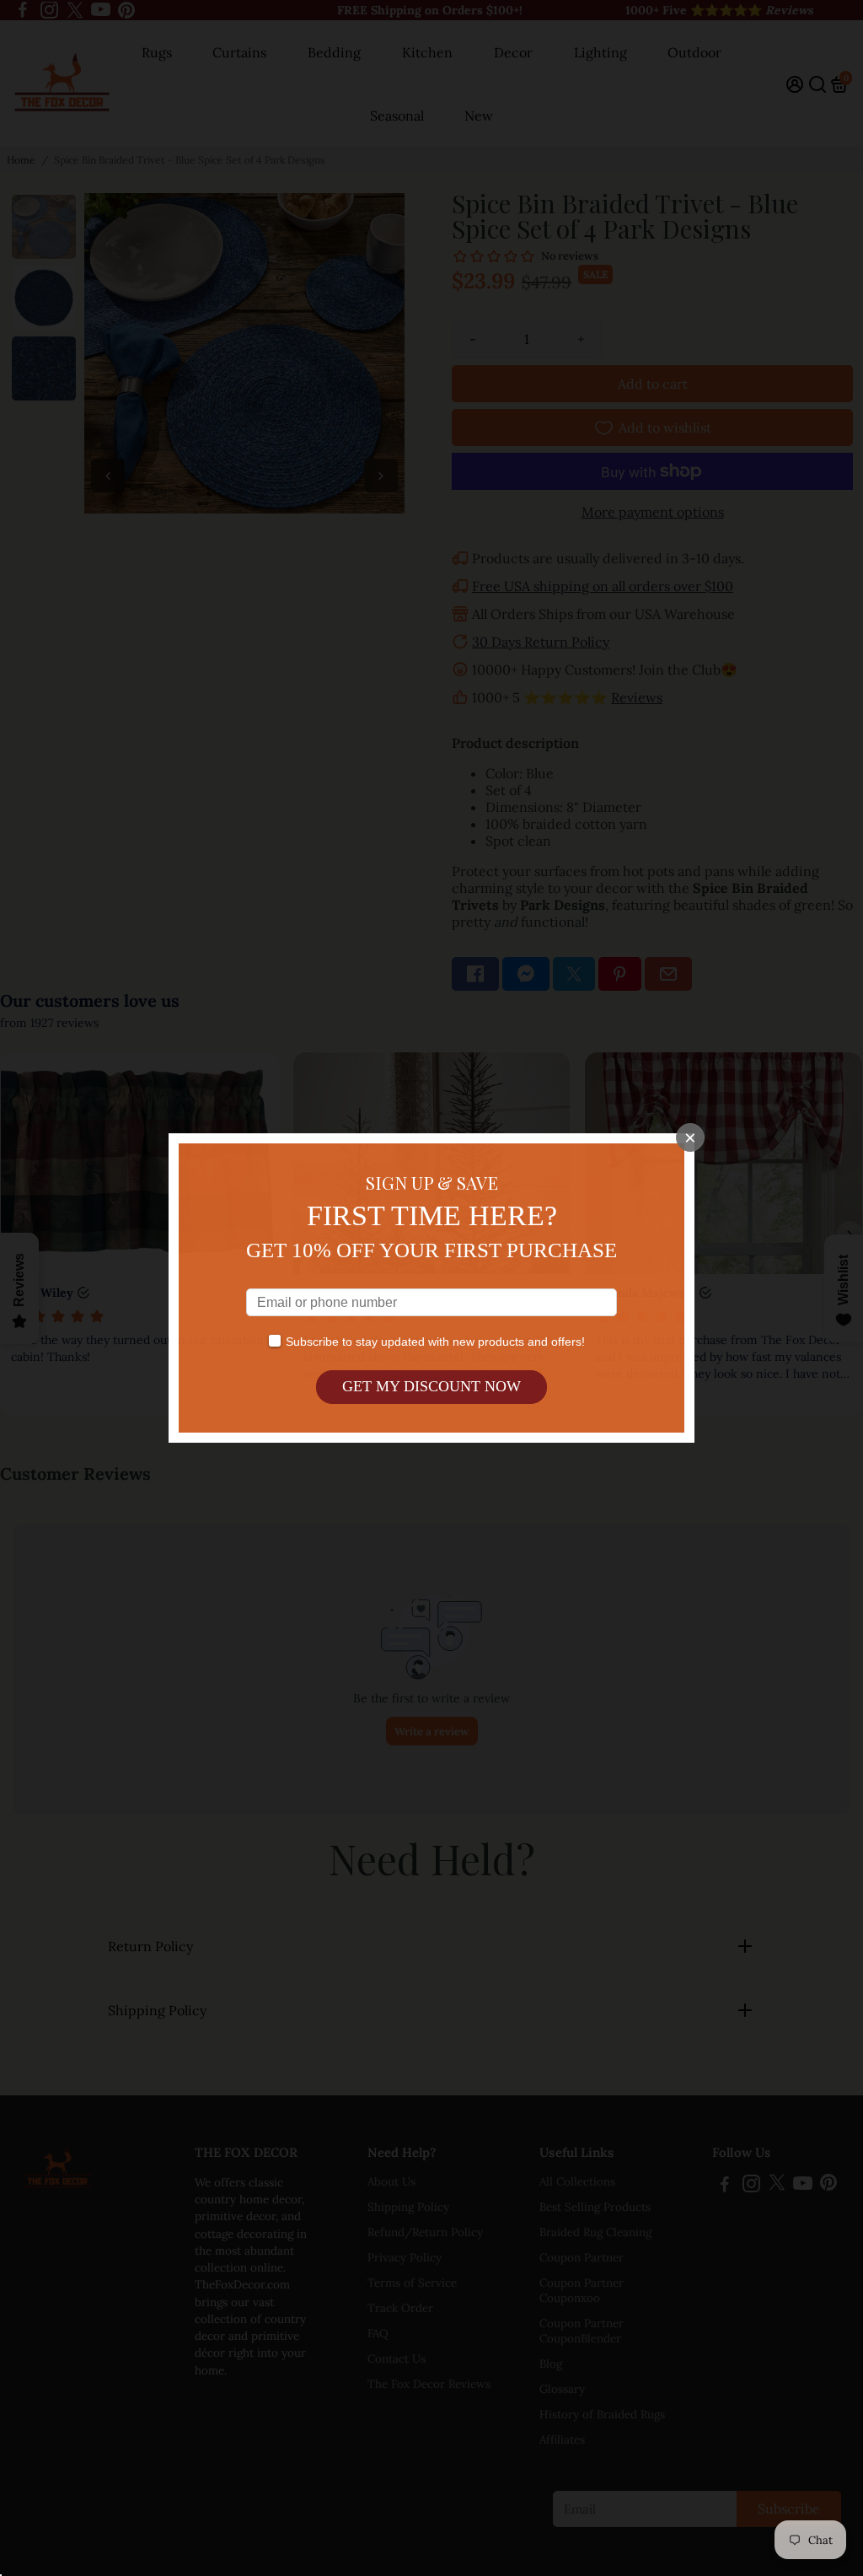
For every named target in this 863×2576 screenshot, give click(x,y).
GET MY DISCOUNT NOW (431, 1386)
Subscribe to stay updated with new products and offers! (435, 1342)
